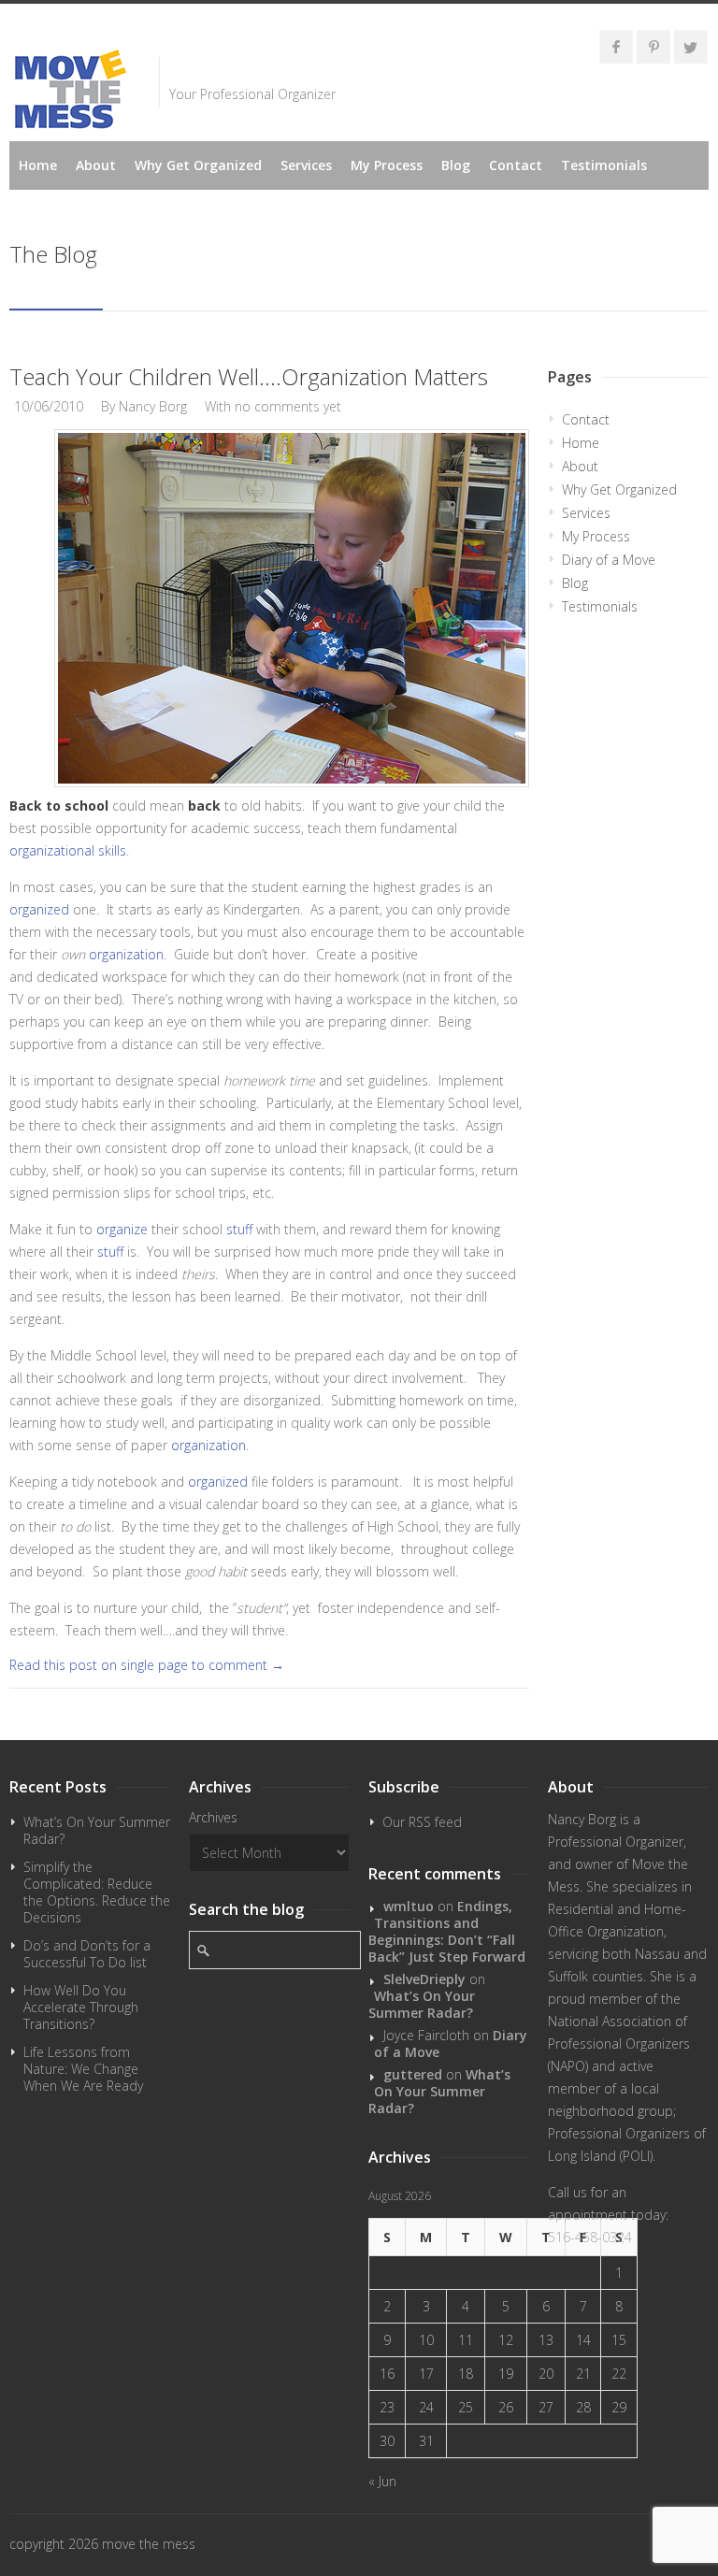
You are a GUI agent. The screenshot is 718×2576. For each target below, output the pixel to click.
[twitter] (691, 47)
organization (126, 954)
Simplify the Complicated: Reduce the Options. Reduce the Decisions (97, 1892)
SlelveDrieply (424, 1979)
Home (38, 165)
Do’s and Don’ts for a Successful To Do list (87, 1954)
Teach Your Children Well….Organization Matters (249, 376)
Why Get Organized (198, 165)
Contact (516, 165)
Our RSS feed (422, 1822)
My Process (387, 165)
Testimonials (604, 165)
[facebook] (616, 47)
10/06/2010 (49, 406)
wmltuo (409, 1906)
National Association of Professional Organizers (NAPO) (619, 2044)
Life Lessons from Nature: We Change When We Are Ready (83, 2069)
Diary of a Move (609, 560)
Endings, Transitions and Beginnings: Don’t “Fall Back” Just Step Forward (447, 1931)
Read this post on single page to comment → (147, 1665)
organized (39, 909)
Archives (213, 1817)
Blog (456, 165)
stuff (241, 1229)
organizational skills (68, 850)
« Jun (382, 2481)
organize (124, 1229)
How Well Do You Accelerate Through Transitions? (81, 2007)
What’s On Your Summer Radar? (97, 1830)
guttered (413, 2074)
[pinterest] (653, 47)
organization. (210, 1445)
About (96, 165)
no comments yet (288, 406)
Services (306, 165)
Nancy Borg (153, 406)
